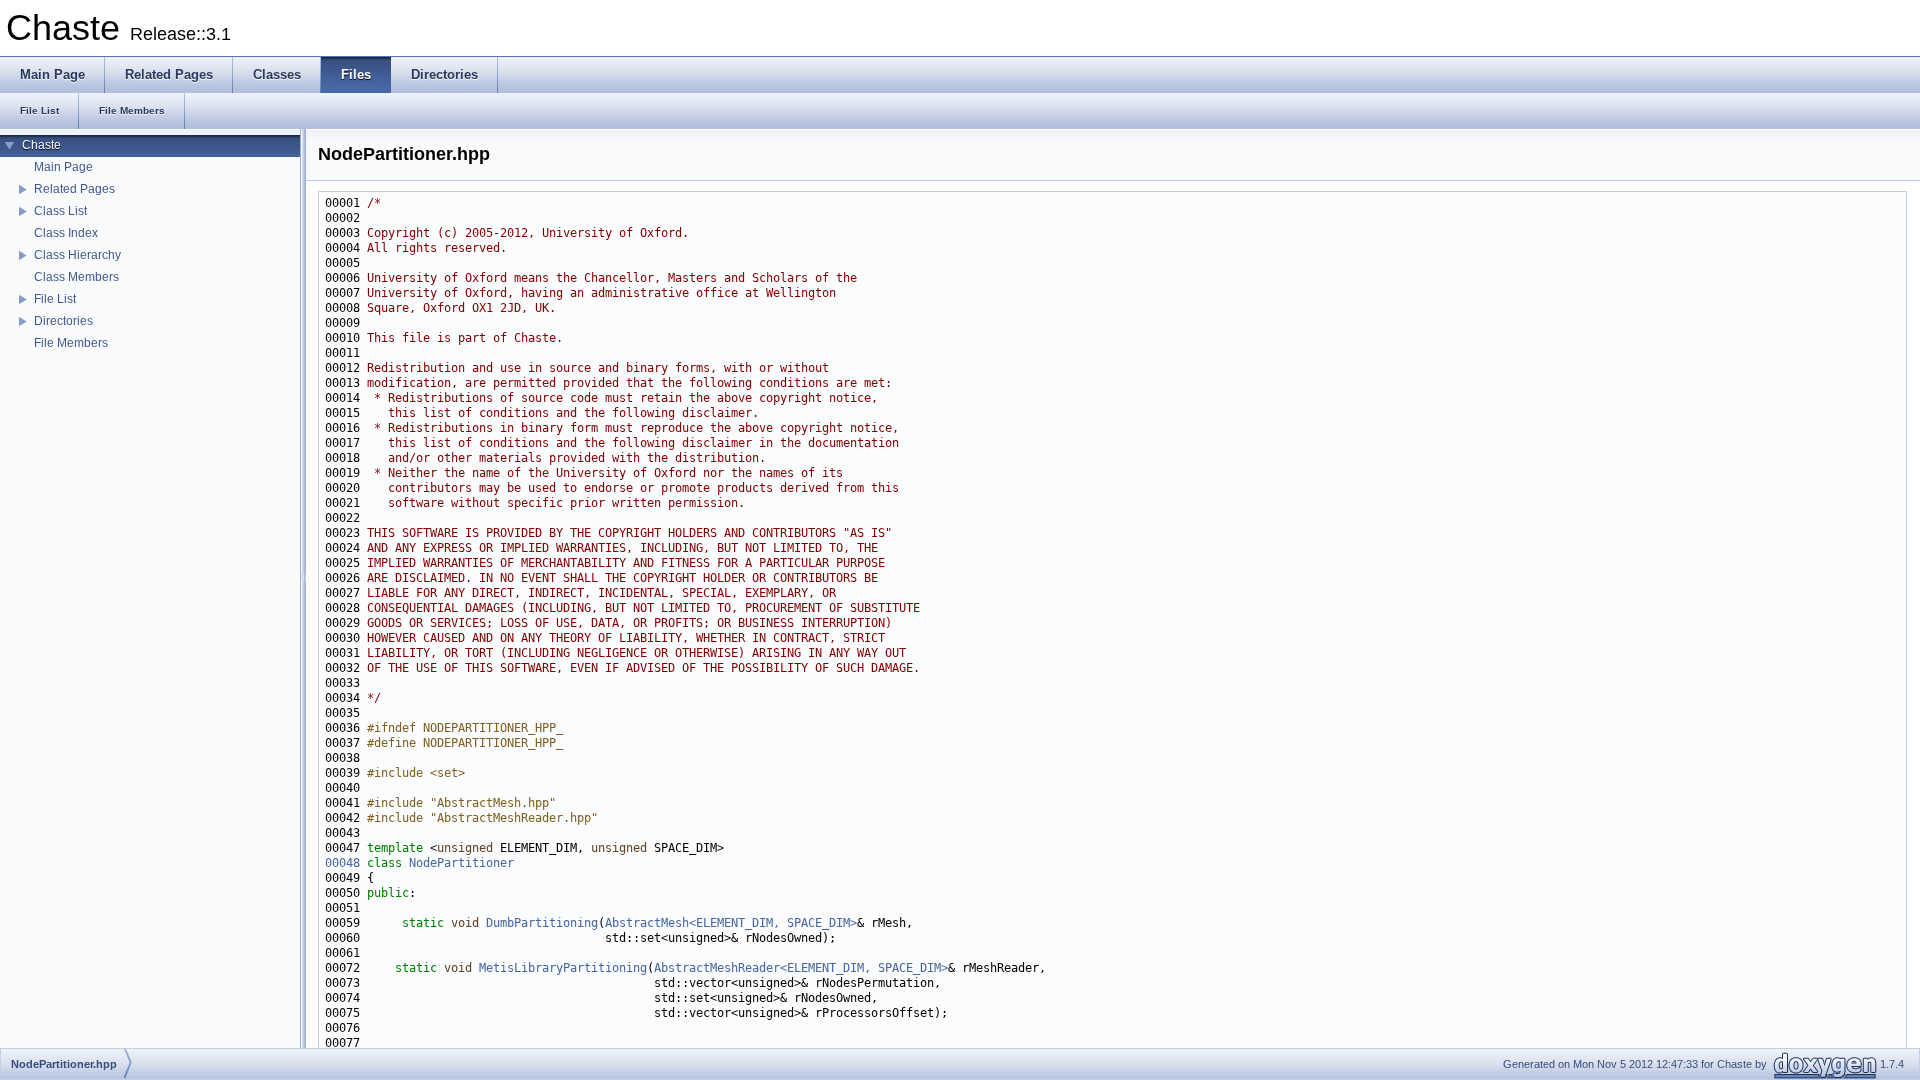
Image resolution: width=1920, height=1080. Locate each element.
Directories (63, 321)
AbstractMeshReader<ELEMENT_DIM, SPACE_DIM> (801, 968)
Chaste (41, 145)
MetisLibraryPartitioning (563, 968)
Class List (60, 211)
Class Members (76, 277)
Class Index (66, 233)
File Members (71, 343)
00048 (342, 863)
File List (55, 299)
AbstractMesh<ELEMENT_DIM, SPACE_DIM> (731, 923)
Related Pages (74, 189)
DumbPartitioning (542, 923)
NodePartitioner (461, 863)
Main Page (63, 167)
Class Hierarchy (77, 255)
